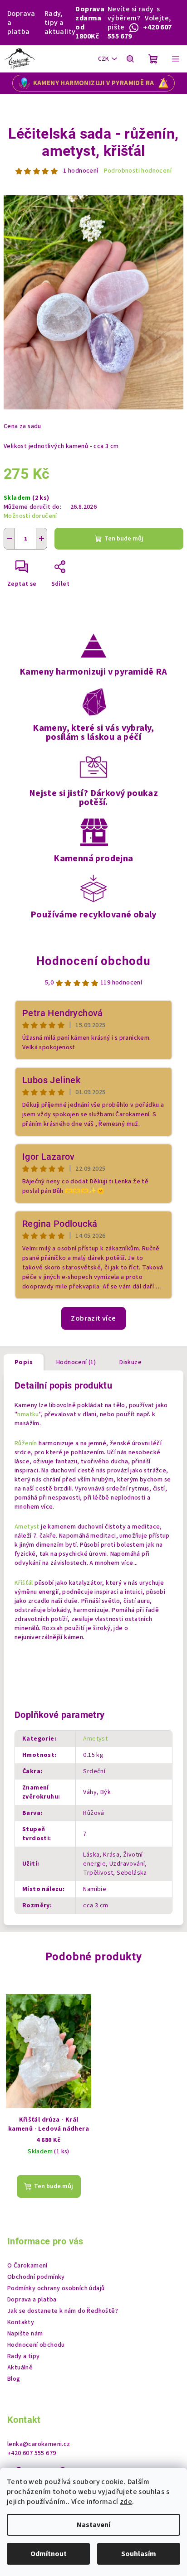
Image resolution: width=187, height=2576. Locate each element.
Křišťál (24, 1583)
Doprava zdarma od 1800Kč (90, 23)
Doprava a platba (21, 23)
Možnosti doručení (30, 516)
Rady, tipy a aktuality (60, 23)
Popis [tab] (24, 1362)
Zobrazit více (93, 1318)
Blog (14, 2379)
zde (126, 2502)
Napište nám (25, 2334)
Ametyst (27, 1527)
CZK (103, 59)
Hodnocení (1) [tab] (76, 1362)
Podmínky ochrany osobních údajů (56, 2288)
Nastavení (93, 2525)
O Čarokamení (27, 2266)
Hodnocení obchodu (93, 961)
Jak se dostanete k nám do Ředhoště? (63, 2311)
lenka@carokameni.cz (39, 2444)
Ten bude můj (124, 539)
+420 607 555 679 (32, 2453)
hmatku (28, 1414)
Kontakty (21, 2322)
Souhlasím (139, 2554)
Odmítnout (49, 2554)
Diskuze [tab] (130, 1362)
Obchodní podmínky (36, 2277)
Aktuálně (20, 2368)
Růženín (27, 1443)
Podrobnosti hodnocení (138, 171)
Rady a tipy (23, 2356)
